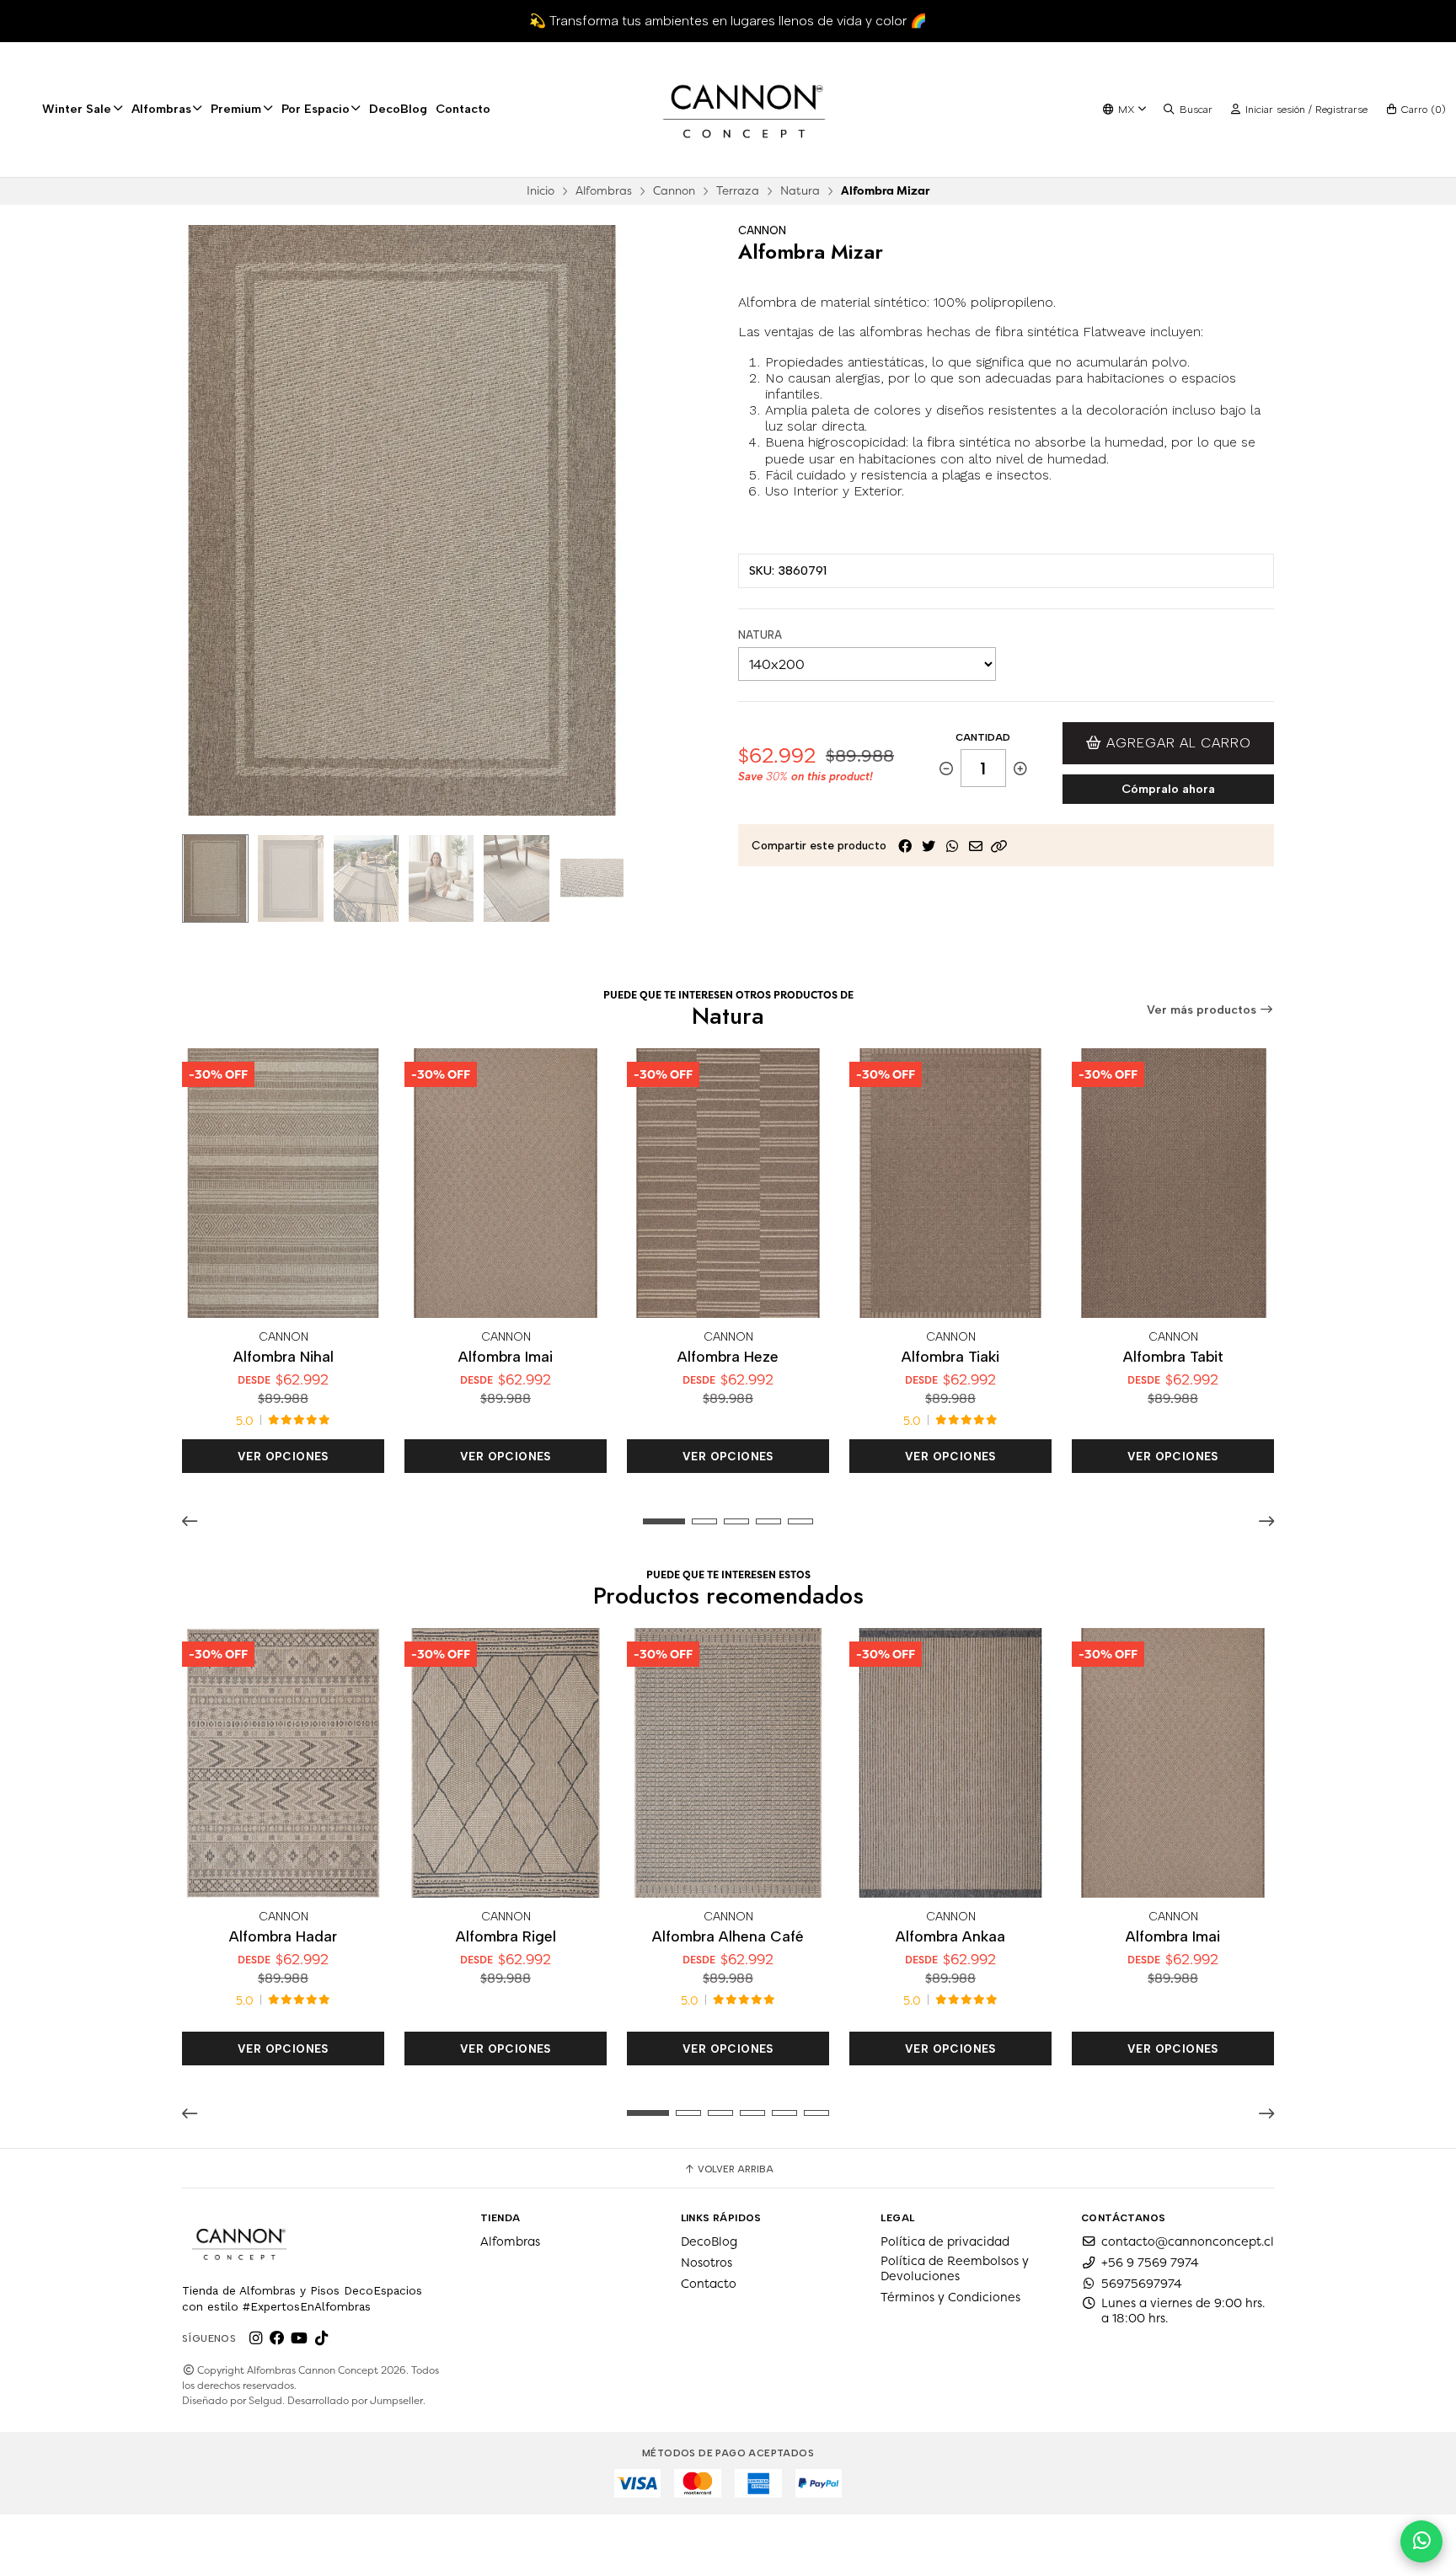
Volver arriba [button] (734, 2169)
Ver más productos (1203, 1010)
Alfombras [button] (161, 109)
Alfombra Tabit (1173, 1356)
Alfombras (604, 190)
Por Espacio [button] (316, 109)
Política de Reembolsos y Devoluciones (955, 2268)
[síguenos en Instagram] (255, 2338)
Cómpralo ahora (1168, 789)
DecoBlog (398, 109)
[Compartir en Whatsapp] (952, 846)
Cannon (674, 190)
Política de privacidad (945, 2241)
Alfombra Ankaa (950, 1936)
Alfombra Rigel (506, 1936)
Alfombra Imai (506, 1356)
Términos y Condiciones (950, 2297)
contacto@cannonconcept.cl (1188, 2241)
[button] (999, 846)
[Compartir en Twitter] (929, 846)
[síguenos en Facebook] (277, 2338)
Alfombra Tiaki (950, 1356)
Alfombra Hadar (283, 1936)
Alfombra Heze (728, 1356)
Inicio (541, 190)
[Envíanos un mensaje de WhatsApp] (1421, 2541)
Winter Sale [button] (77, 109)
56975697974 (1142, 2284)
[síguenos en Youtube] (299, 2338)
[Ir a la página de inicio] (744, 110)
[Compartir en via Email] (976, 846)
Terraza (738, 190)
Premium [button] (236, 109)
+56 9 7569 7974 (1150, 2263)
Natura (800, 190)
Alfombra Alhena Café (728, 1936)
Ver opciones (283, 1456)
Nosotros (707, 2263)
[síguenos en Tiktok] (321, 2338)
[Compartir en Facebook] (905, 846)
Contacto (463, 109)
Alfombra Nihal (284, 1356)
